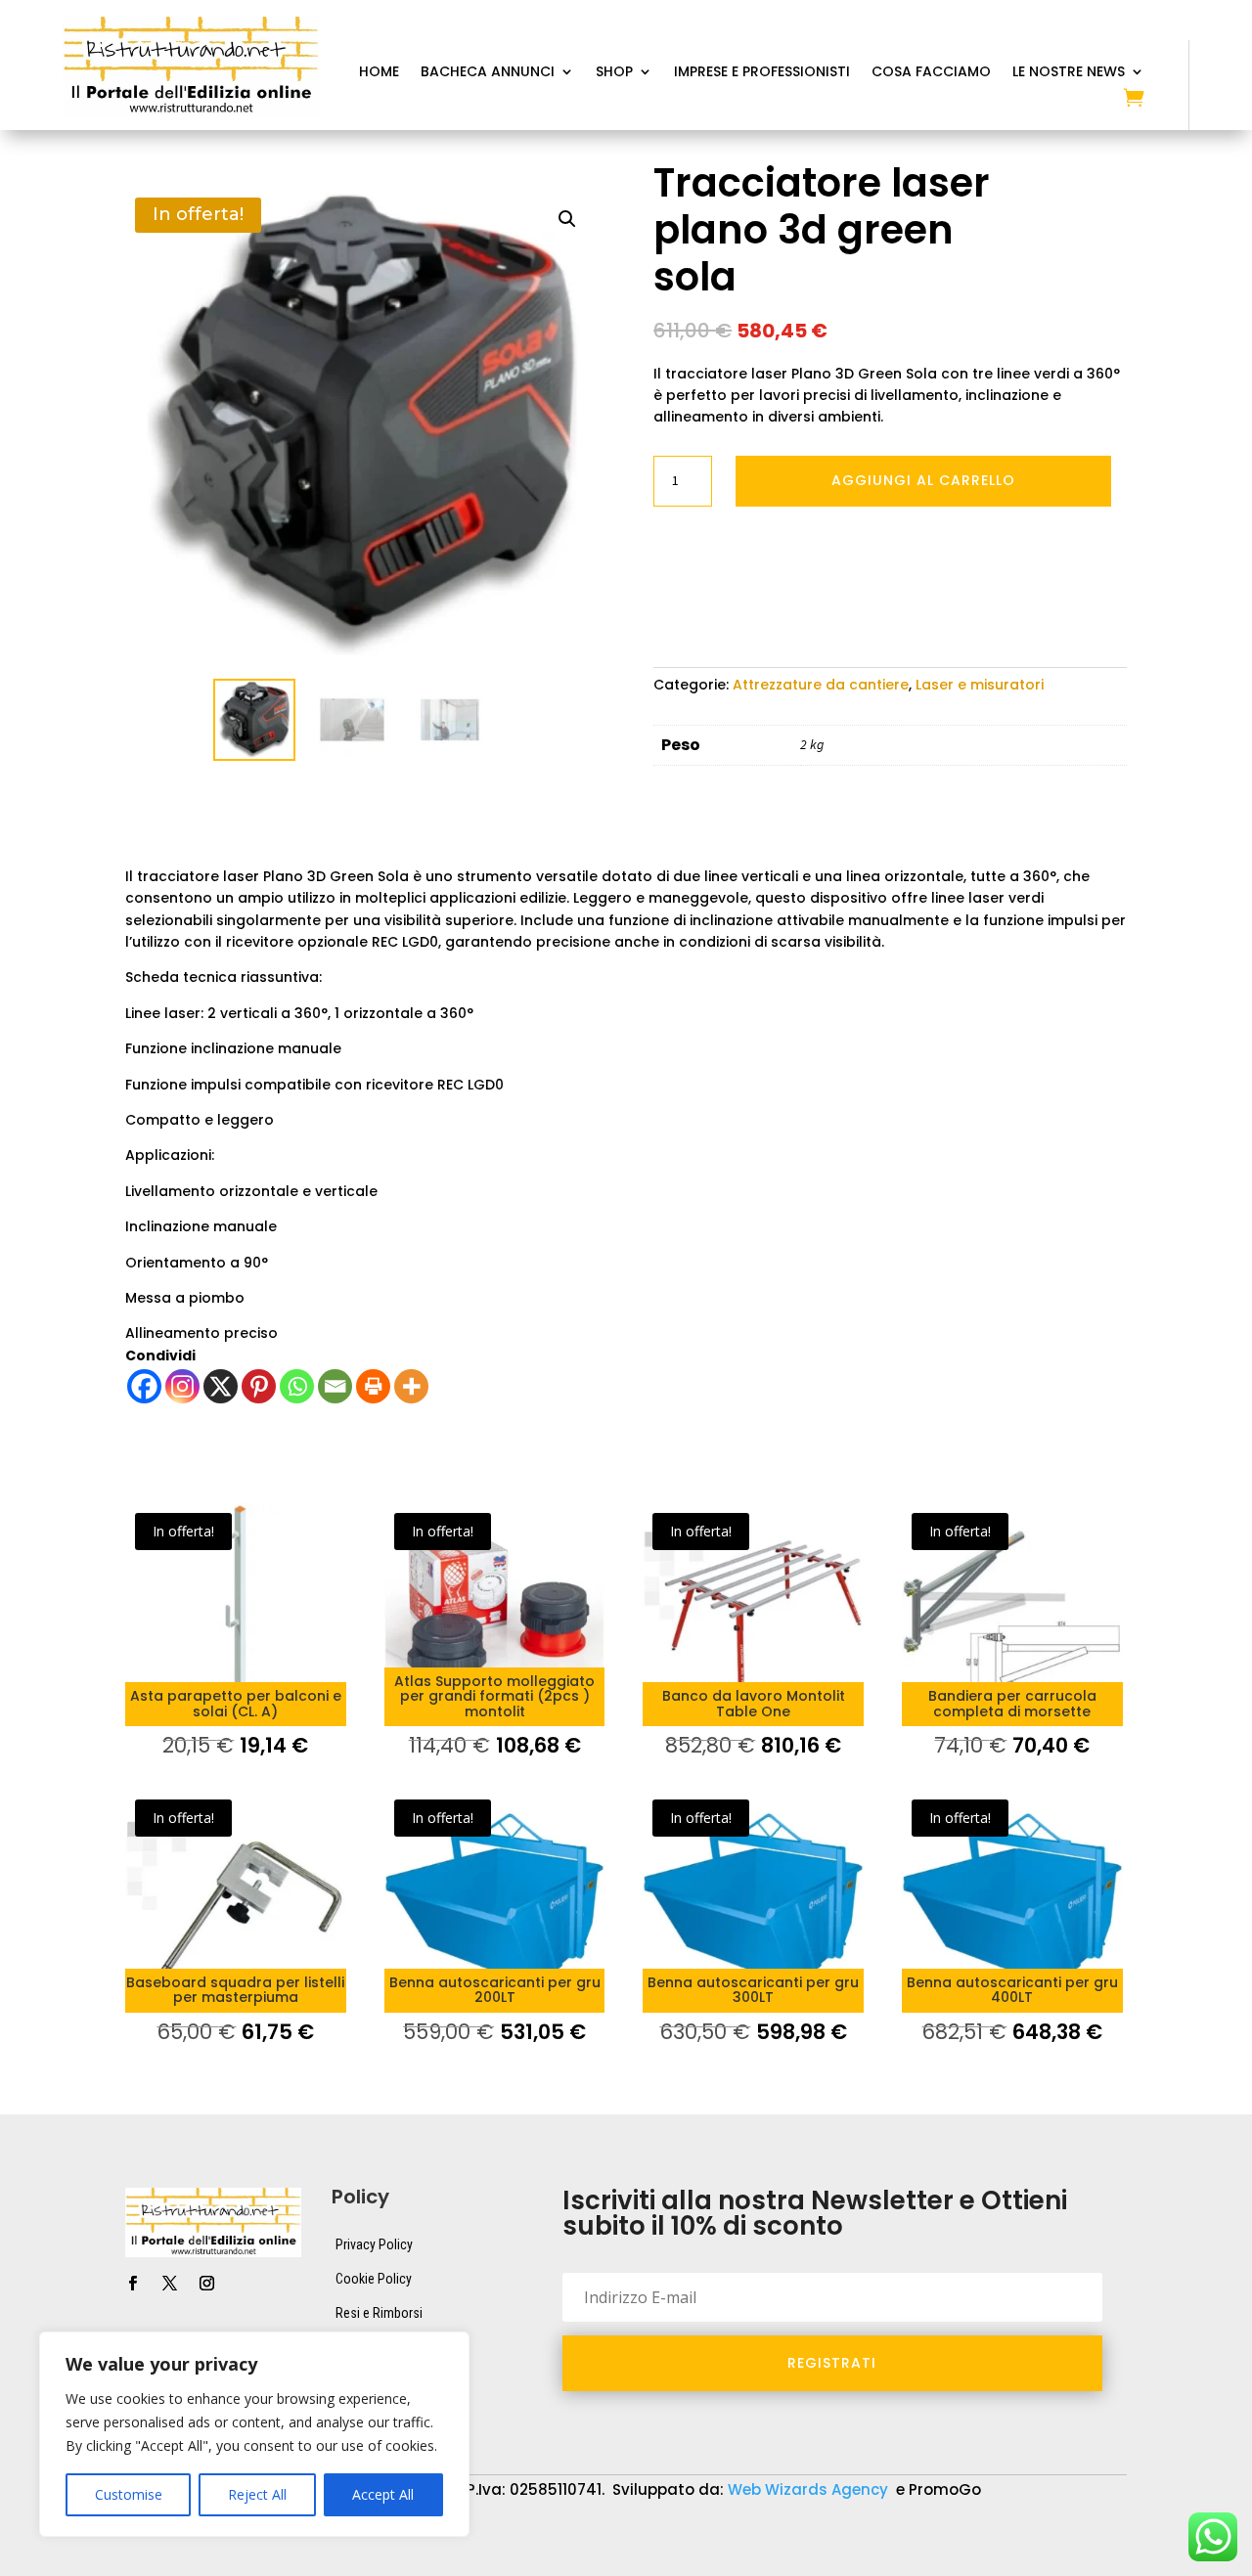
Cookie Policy (374, 2279)
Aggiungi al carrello (923, 480)
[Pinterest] (259, 1386)
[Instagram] (182, 1386)
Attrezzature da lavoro (519, 2533)
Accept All (383, 2494)
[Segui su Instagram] (206, 2284)
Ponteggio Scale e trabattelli (282, 2562)
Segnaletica (616, 2562)
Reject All (257, 2494)
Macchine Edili (107, 2562)
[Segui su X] (169, 2284)
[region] (254, 2434)
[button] (567, 219)
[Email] (335, 1386)
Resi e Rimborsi (379, 2313)
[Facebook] (144, 1386)
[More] (411, 1386)
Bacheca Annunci (488, 73)
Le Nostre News (1069, 73)
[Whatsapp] (297, 1386)
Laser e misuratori (980, 685)
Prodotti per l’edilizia (475, 2562)
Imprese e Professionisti (762, 73)
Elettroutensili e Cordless (971, 2533)
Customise (129, 2494)
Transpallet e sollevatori (769, 2562)
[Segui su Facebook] (132, 2284)
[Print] (373, 1386)
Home (379, 73)
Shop (614, 73)
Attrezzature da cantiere (821, 685)
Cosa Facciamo (931, 73)
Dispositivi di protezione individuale (741, 2533)
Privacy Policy (374, 2244)
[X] (221, 1386)
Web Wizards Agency (810, 2489)
